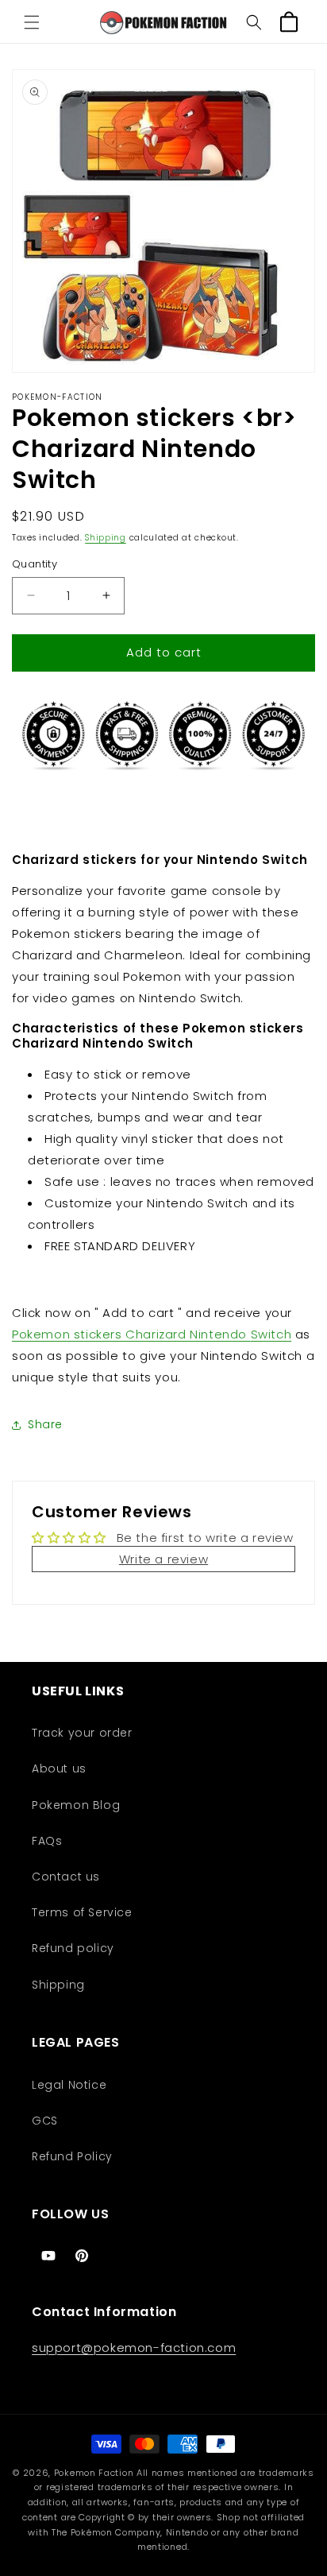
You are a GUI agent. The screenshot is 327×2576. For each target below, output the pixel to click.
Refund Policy (72, 2156)
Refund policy (73, 1948)
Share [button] (45, 1424)
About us (59, 1768)
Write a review (163, 1559)
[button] (32, 22)
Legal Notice (69, 2085)
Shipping (106, 538)
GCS (45, 2121)
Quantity (35, 564)
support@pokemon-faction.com (134, 2347)
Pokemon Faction (94, 2473)
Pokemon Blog (76, 1805)
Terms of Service (82, 1912)
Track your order (82, 1733)
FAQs (47, 1841)
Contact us (66, 1877)
